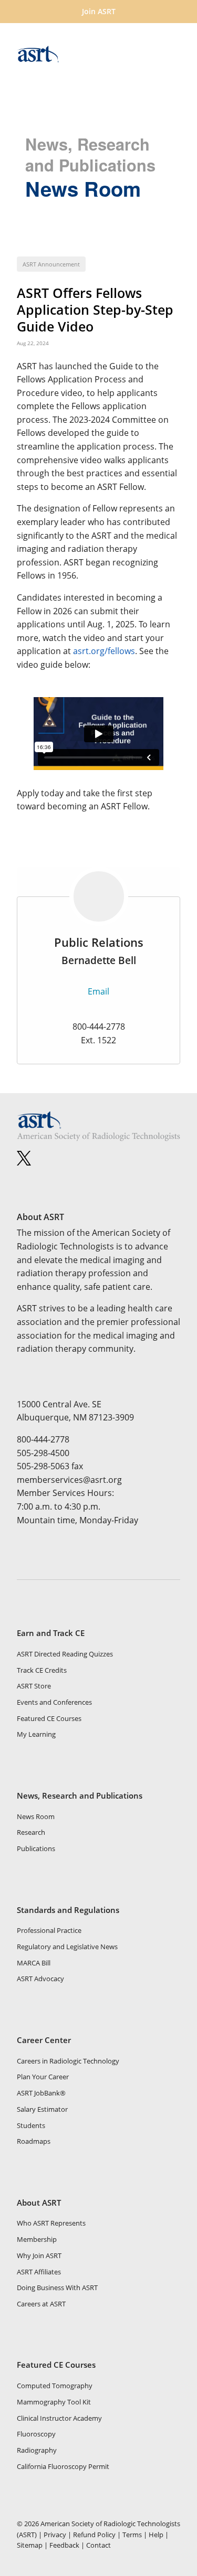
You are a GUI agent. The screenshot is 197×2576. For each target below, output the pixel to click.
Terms (132, 2535)
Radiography (37, 2450)
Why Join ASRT (39, 2256)
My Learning (36, 1734)
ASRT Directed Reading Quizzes (65, 1654)
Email (98, 991)
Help (156, 2535)
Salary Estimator (42, 2109)
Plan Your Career (43, 2077)
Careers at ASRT (41, 2304)
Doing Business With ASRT (57, 2288)
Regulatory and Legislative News (67, 1947)
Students (31, 2125)
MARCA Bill (34, 1963)
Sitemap (30, 2545)
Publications (36, 1848)
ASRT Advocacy (40, 1979)
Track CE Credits (42, 1670)
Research (31, 1832)
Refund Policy (94, 2535)
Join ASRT (99, 11)
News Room (36, 1816)
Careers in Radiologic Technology (68, 2061)
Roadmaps (34, 2141)
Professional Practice (49, 1930)
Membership (37, 2239)
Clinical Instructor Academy (59, 2418)
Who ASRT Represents (51, 2223)
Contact (98, 2545)
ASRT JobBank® (41, 2093)
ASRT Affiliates (39, 2272)
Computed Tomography (55, 2386)
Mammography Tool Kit (54, 2402)
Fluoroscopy (36, 2434)
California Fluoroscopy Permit (63, 2466)
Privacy (55, 2535)
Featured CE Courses (49, 1718)
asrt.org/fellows (104, 651)
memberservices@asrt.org (69, 1480)
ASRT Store (34, 1686)
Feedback (64, 2545)
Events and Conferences (54, 1702)
